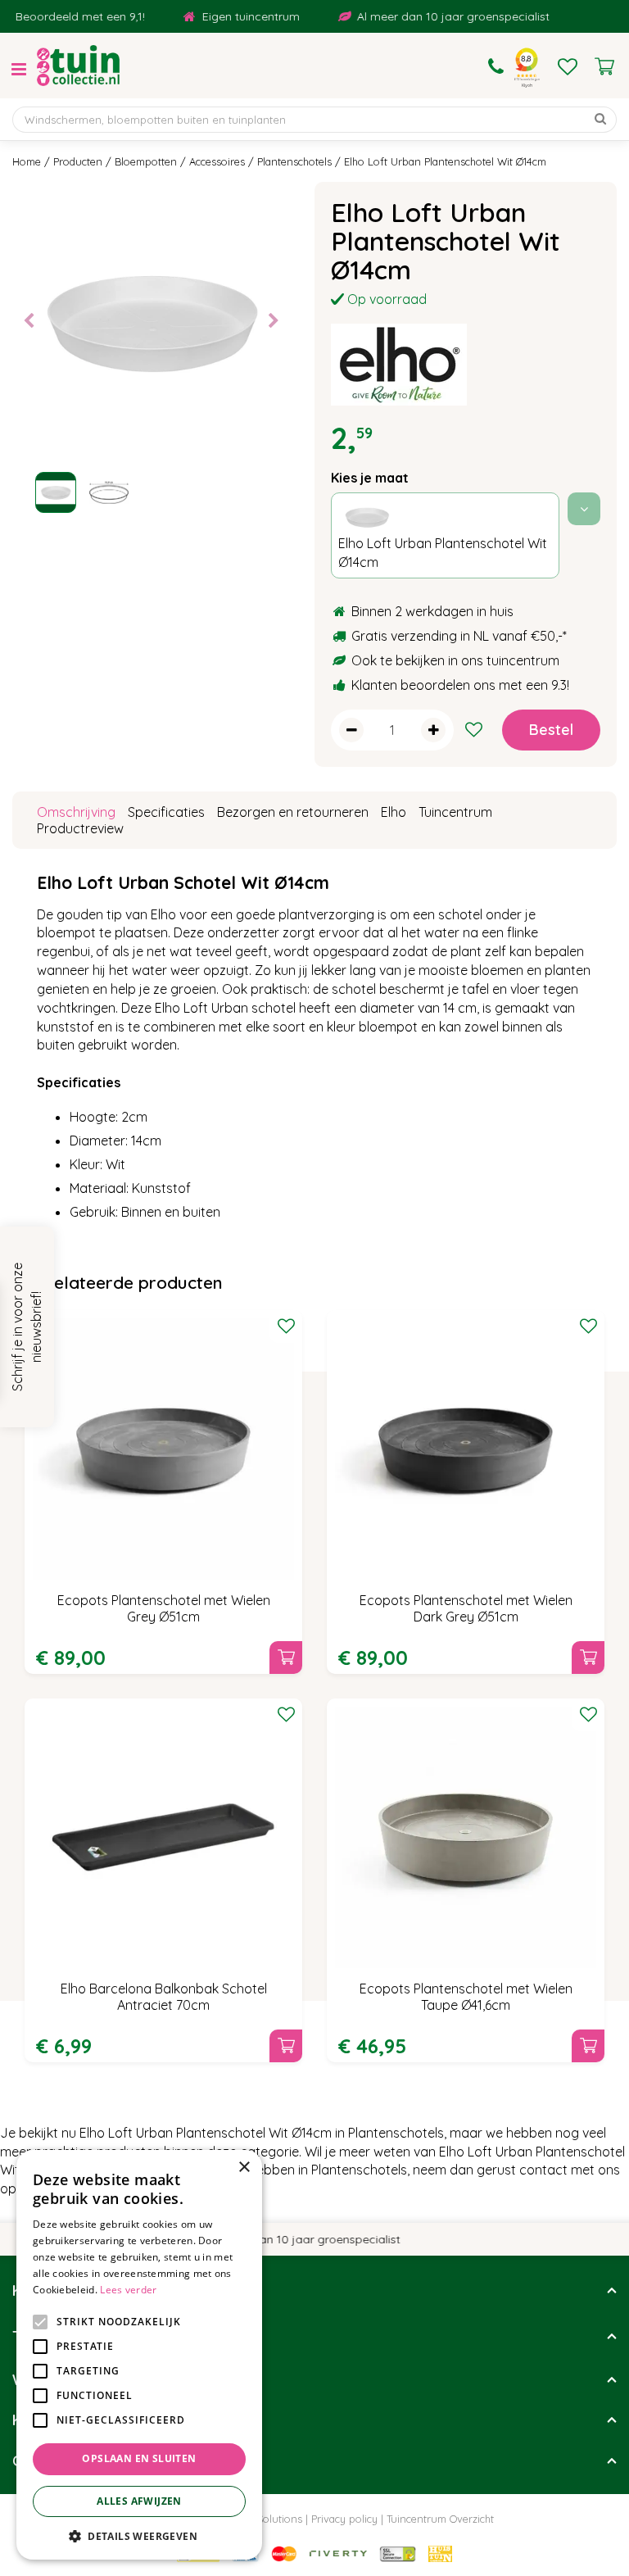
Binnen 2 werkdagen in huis (432, 611)
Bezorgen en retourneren (293, 812)
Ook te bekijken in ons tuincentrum (455, 660)
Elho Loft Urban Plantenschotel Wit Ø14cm (443, 553)
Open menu (19, 70)
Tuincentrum (455, 812)
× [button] (244, 2168)
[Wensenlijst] (568, 66)
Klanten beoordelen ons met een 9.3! (460, 685)
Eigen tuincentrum (231, 16)
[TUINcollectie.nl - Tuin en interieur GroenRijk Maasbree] (78, 66)
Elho (394, 812)
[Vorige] (29, 321)
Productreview (80, 828)
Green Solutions (263, 2519)
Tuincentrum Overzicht (440, 2519)
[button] (139, 2535)
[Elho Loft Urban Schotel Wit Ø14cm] (151, 321)
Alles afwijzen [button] (139, 2501)
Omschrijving (76, 812)
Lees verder (128, 2290)
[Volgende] (274, 321)
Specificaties (166, 812)
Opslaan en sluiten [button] (139, 2458)
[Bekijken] (604, 66)
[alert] (139, 2355)
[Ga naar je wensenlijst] (568, 66)
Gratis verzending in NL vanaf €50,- (457, 636)
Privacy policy (344, 2519)
